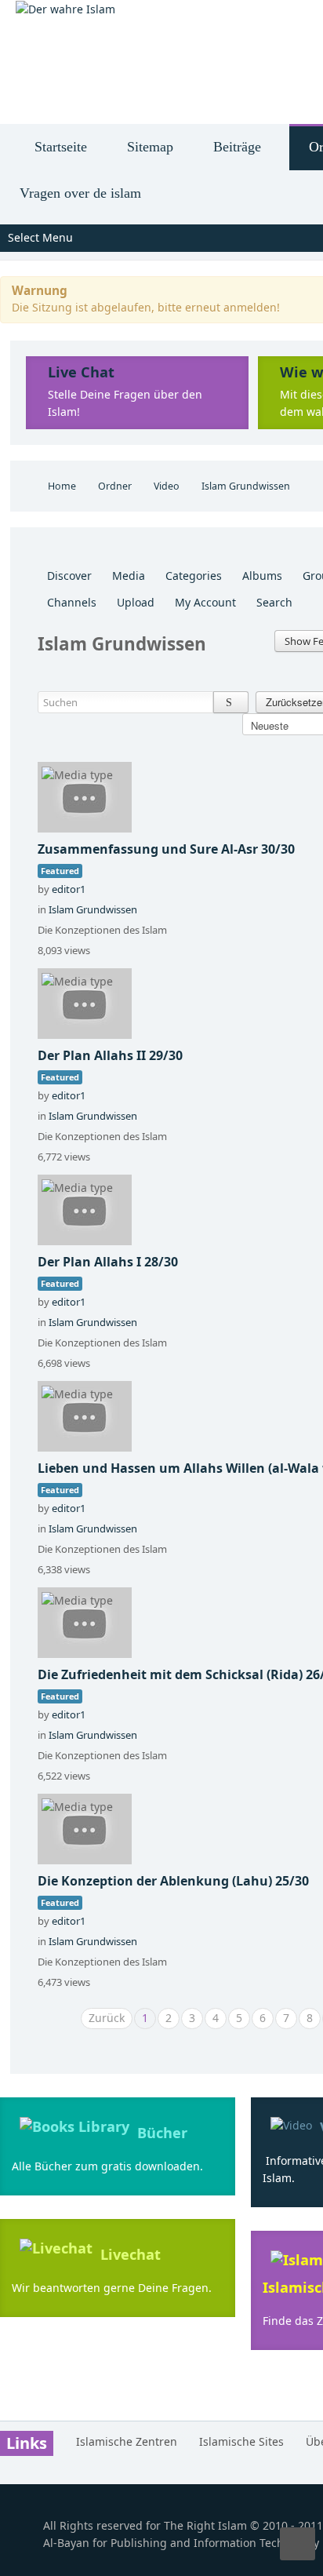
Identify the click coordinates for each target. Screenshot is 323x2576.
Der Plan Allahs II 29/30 (110, 1055)
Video (167, 486)
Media (129, 576)
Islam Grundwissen (93, 909)
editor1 (69, 889)
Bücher (162, 2133)
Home (62, 486)
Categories (194, 576)
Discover (69, 576)
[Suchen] (231, 702)
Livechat (131, 2254)
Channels (72, 602)
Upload (136, 602)
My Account (205, 602)
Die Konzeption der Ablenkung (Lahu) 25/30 (173, 1881)
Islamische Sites (241, 2441)
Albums (262, 576)
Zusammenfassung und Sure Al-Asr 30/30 (166, 849)
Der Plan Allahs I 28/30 (108, 1262)
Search (274, 602)
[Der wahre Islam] (65, 9)
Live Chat (81, 372)
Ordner (115, 486)
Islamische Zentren (127, 2441)
